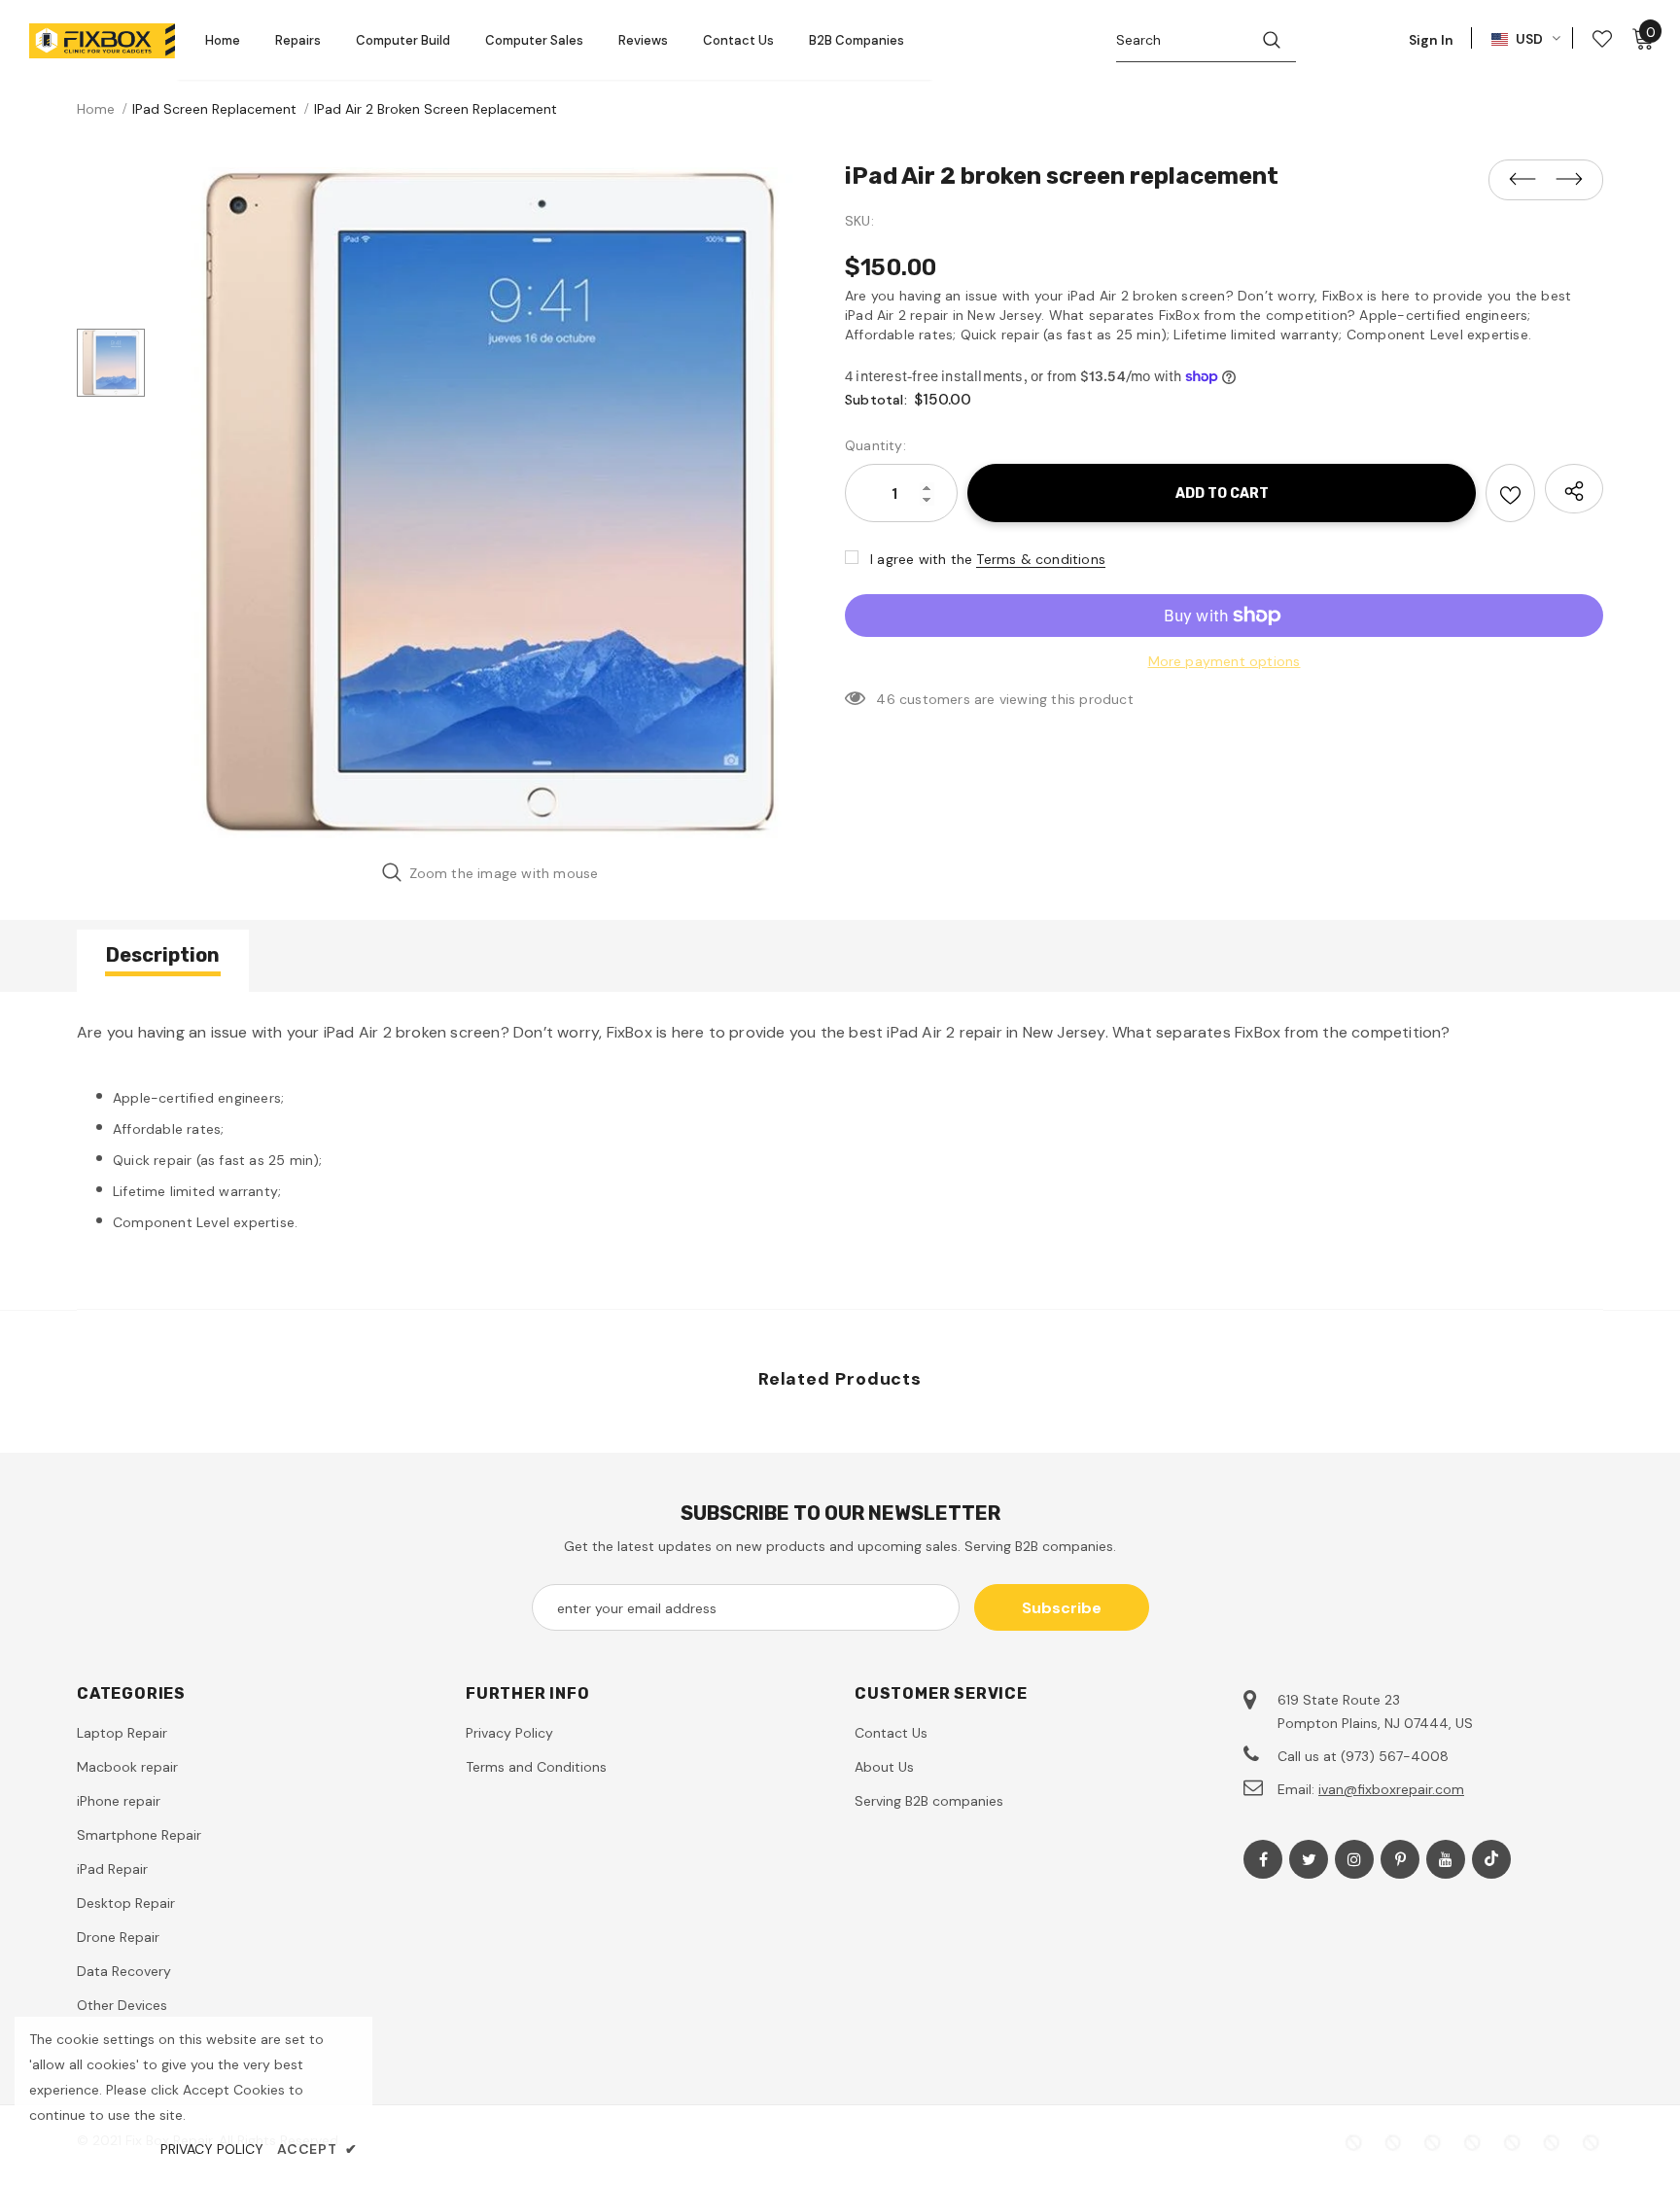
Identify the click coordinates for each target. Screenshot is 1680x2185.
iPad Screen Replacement (214, 109)
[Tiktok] (1491, 1859)
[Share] (1574, 489)
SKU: (859, 221)
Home (96, 109)
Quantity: (875, 445)
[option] (490, 503)
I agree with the (921, 559)
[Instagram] (1354, 1859)
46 (885, 699)
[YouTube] (1446, 1859)
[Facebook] (1263, 1859)
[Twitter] (1309, 1859)
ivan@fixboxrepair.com (1391, 1789)
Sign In (1431, 40)
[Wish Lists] (1510, 493)
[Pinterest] (1400, 1859)
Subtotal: (876, 400)
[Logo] (102, 41)
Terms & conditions (1041, 559)
